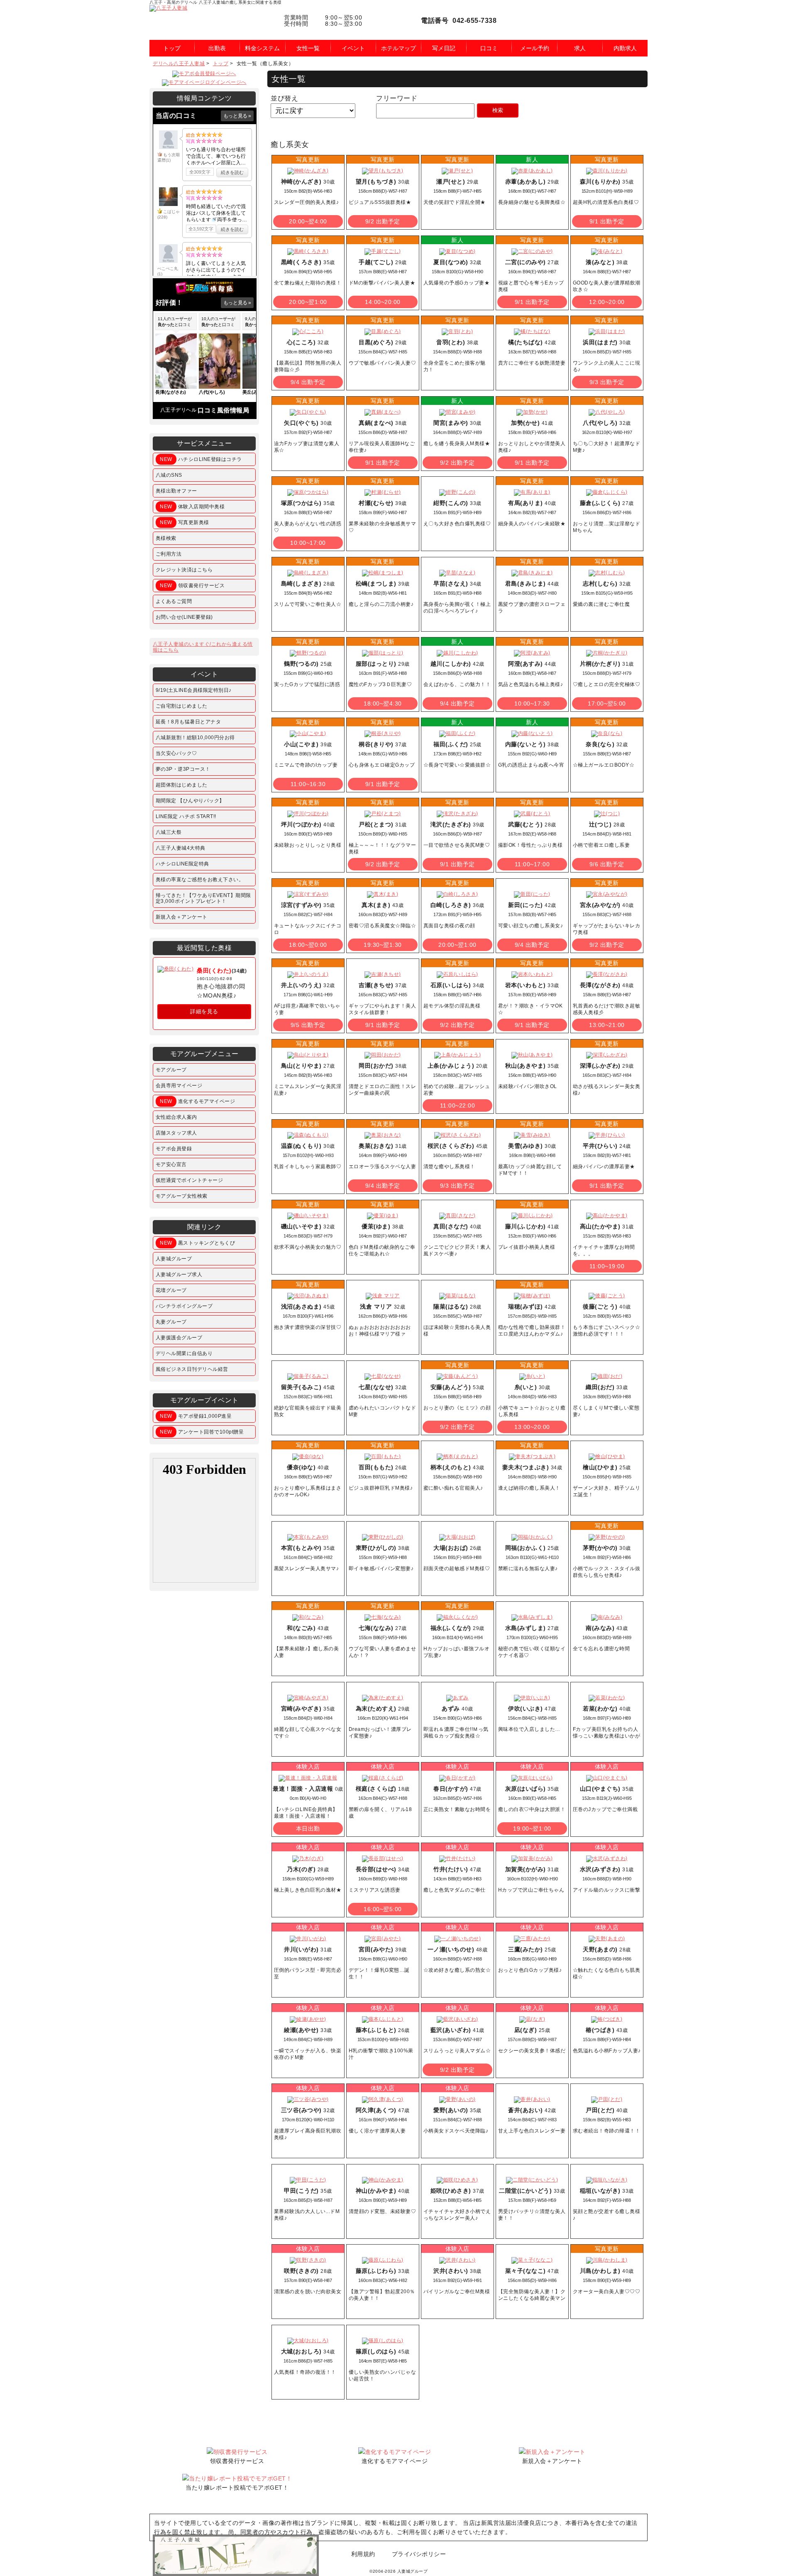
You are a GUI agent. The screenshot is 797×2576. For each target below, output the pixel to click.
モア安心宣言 (171, 1164)
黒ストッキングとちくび (197, 1243)
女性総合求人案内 (176, 1117)
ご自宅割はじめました (182, 706)
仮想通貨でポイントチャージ (189, 1180)
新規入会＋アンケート (182, 917)
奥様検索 (166, 538)
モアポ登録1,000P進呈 (196, 1416)
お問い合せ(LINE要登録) (184, 617)
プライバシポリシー (419, 2554)
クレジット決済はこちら (184, 570)
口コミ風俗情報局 (223, 410)
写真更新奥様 (185, 522)
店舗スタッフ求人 (176, 1133)
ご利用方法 (169, 554)
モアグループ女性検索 (182, 1196)
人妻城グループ (174, 1259)
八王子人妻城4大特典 (181, 848)
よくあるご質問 (174, 601)
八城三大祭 (169, 832)
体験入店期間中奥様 (192, 507)
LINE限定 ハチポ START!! (186, 816)
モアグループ (171, 1070)
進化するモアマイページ (197, 1101)
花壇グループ (171, 1290)
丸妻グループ (171, 1322)
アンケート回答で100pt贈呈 (202, 1432)
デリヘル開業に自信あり (184, 1353)
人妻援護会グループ (179, 1338)
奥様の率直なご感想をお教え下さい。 (200, 880)
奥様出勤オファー (176, 491)
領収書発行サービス (192, 586)
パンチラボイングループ (184, 1306)
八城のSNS (169, 475)
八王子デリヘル (178, 410)
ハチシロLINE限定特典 (182, 864)
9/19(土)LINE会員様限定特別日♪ (194, 690)
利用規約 (363, 2554)
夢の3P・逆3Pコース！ (183, 769)
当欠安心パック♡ (176, 753)
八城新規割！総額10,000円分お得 (195, 738)
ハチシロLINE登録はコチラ (201, 459)
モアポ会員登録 (174, 1149)
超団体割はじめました (182, 785)
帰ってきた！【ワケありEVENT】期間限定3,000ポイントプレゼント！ (203, 898)
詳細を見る (204, 1011)
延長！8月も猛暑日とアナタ (188, 722)
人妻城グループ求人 (179, 1275)
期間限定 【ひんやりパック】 (190, 801)
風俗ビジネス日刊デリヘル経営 (192, 1369)
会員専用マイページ (179, 1086)
